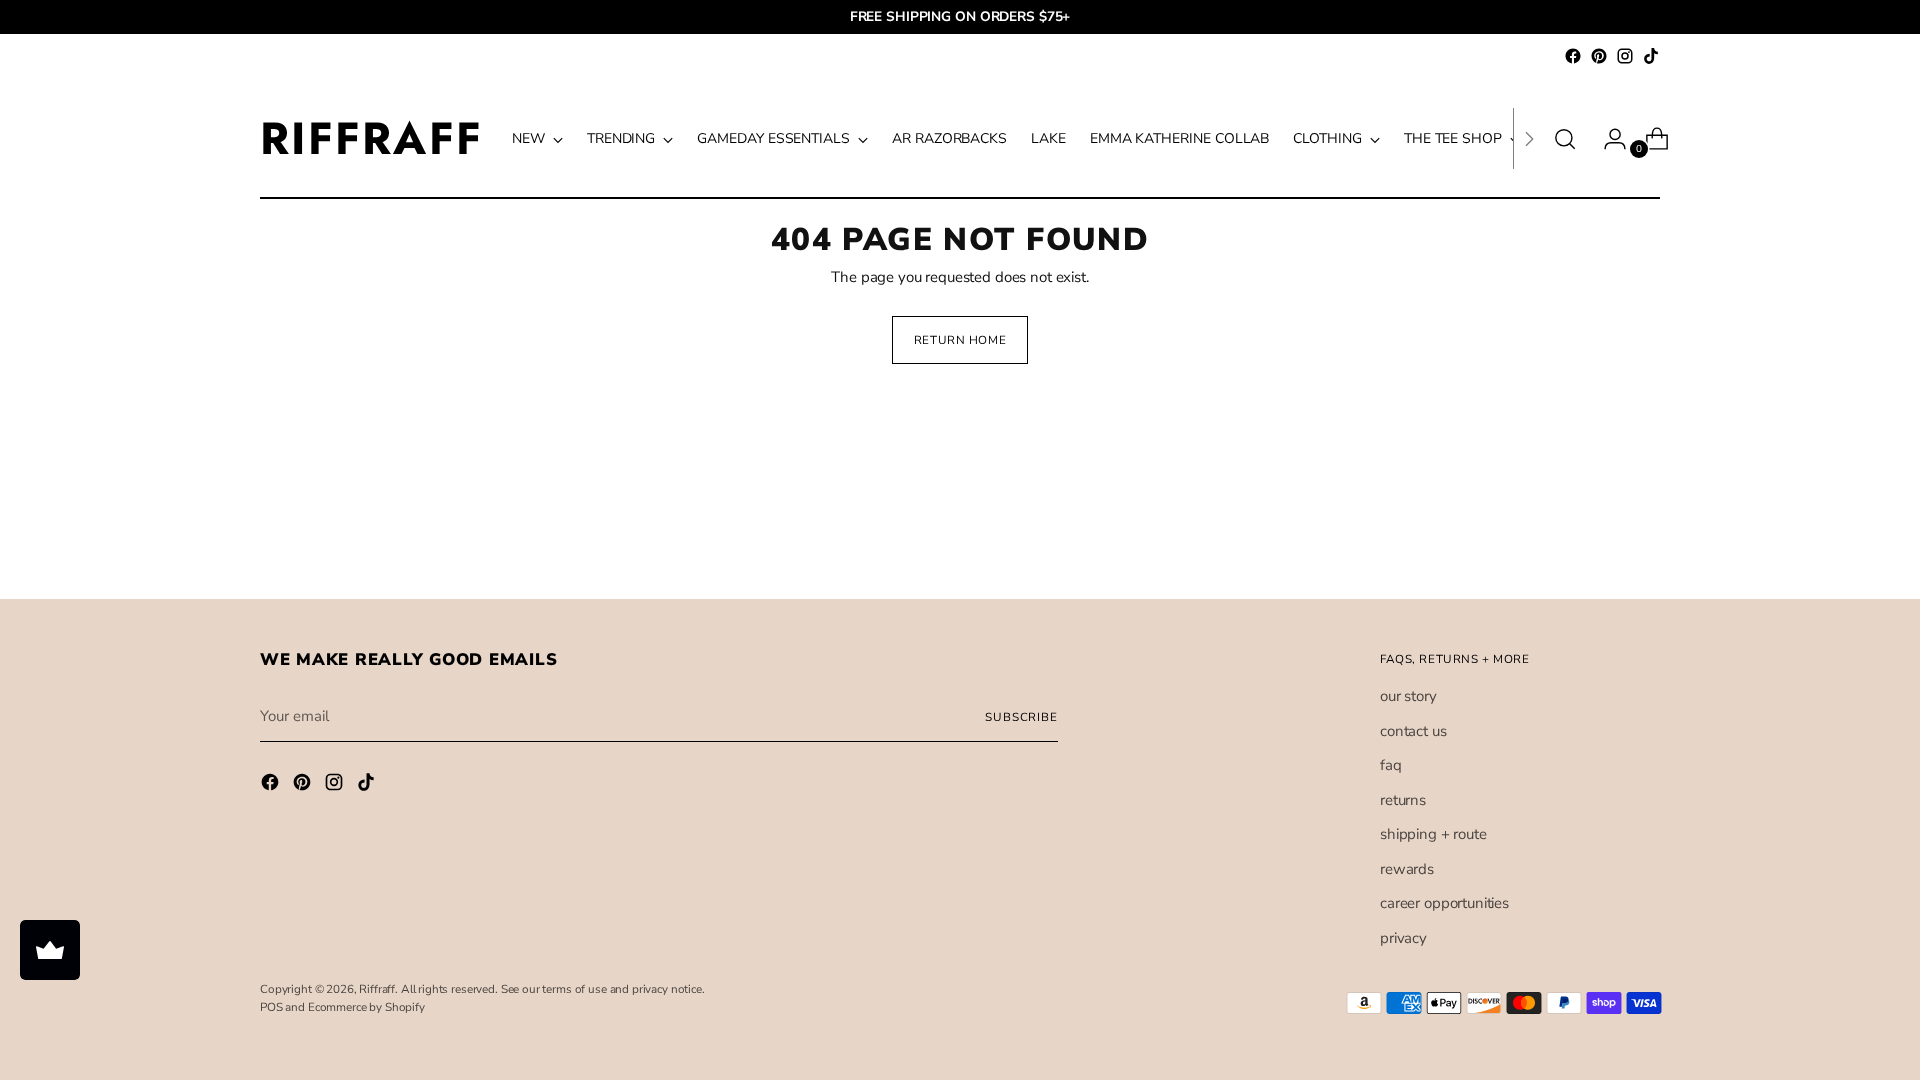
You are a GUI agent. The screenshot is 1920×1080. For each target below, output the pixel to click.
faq (1391, 765)
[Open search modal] (1565, 139)
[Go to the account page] (1607, 139)
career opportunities (1444, 903)
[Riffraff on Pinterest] (1599, 56)
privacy (1403, 938)
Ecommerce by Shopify (366, 1007)
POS (271, 1007)
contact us (1413, 731)
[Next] (1529, 138)
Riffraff (377, 989)
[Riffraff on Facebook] (1573, 56)
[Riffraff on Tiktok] (1651, 56)
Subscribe (1021, 717)
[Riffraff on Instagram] (1625, 56)
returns (1403, 800)
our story (1408, 696)
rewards (1407, 869)
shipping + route (1433, 834)
